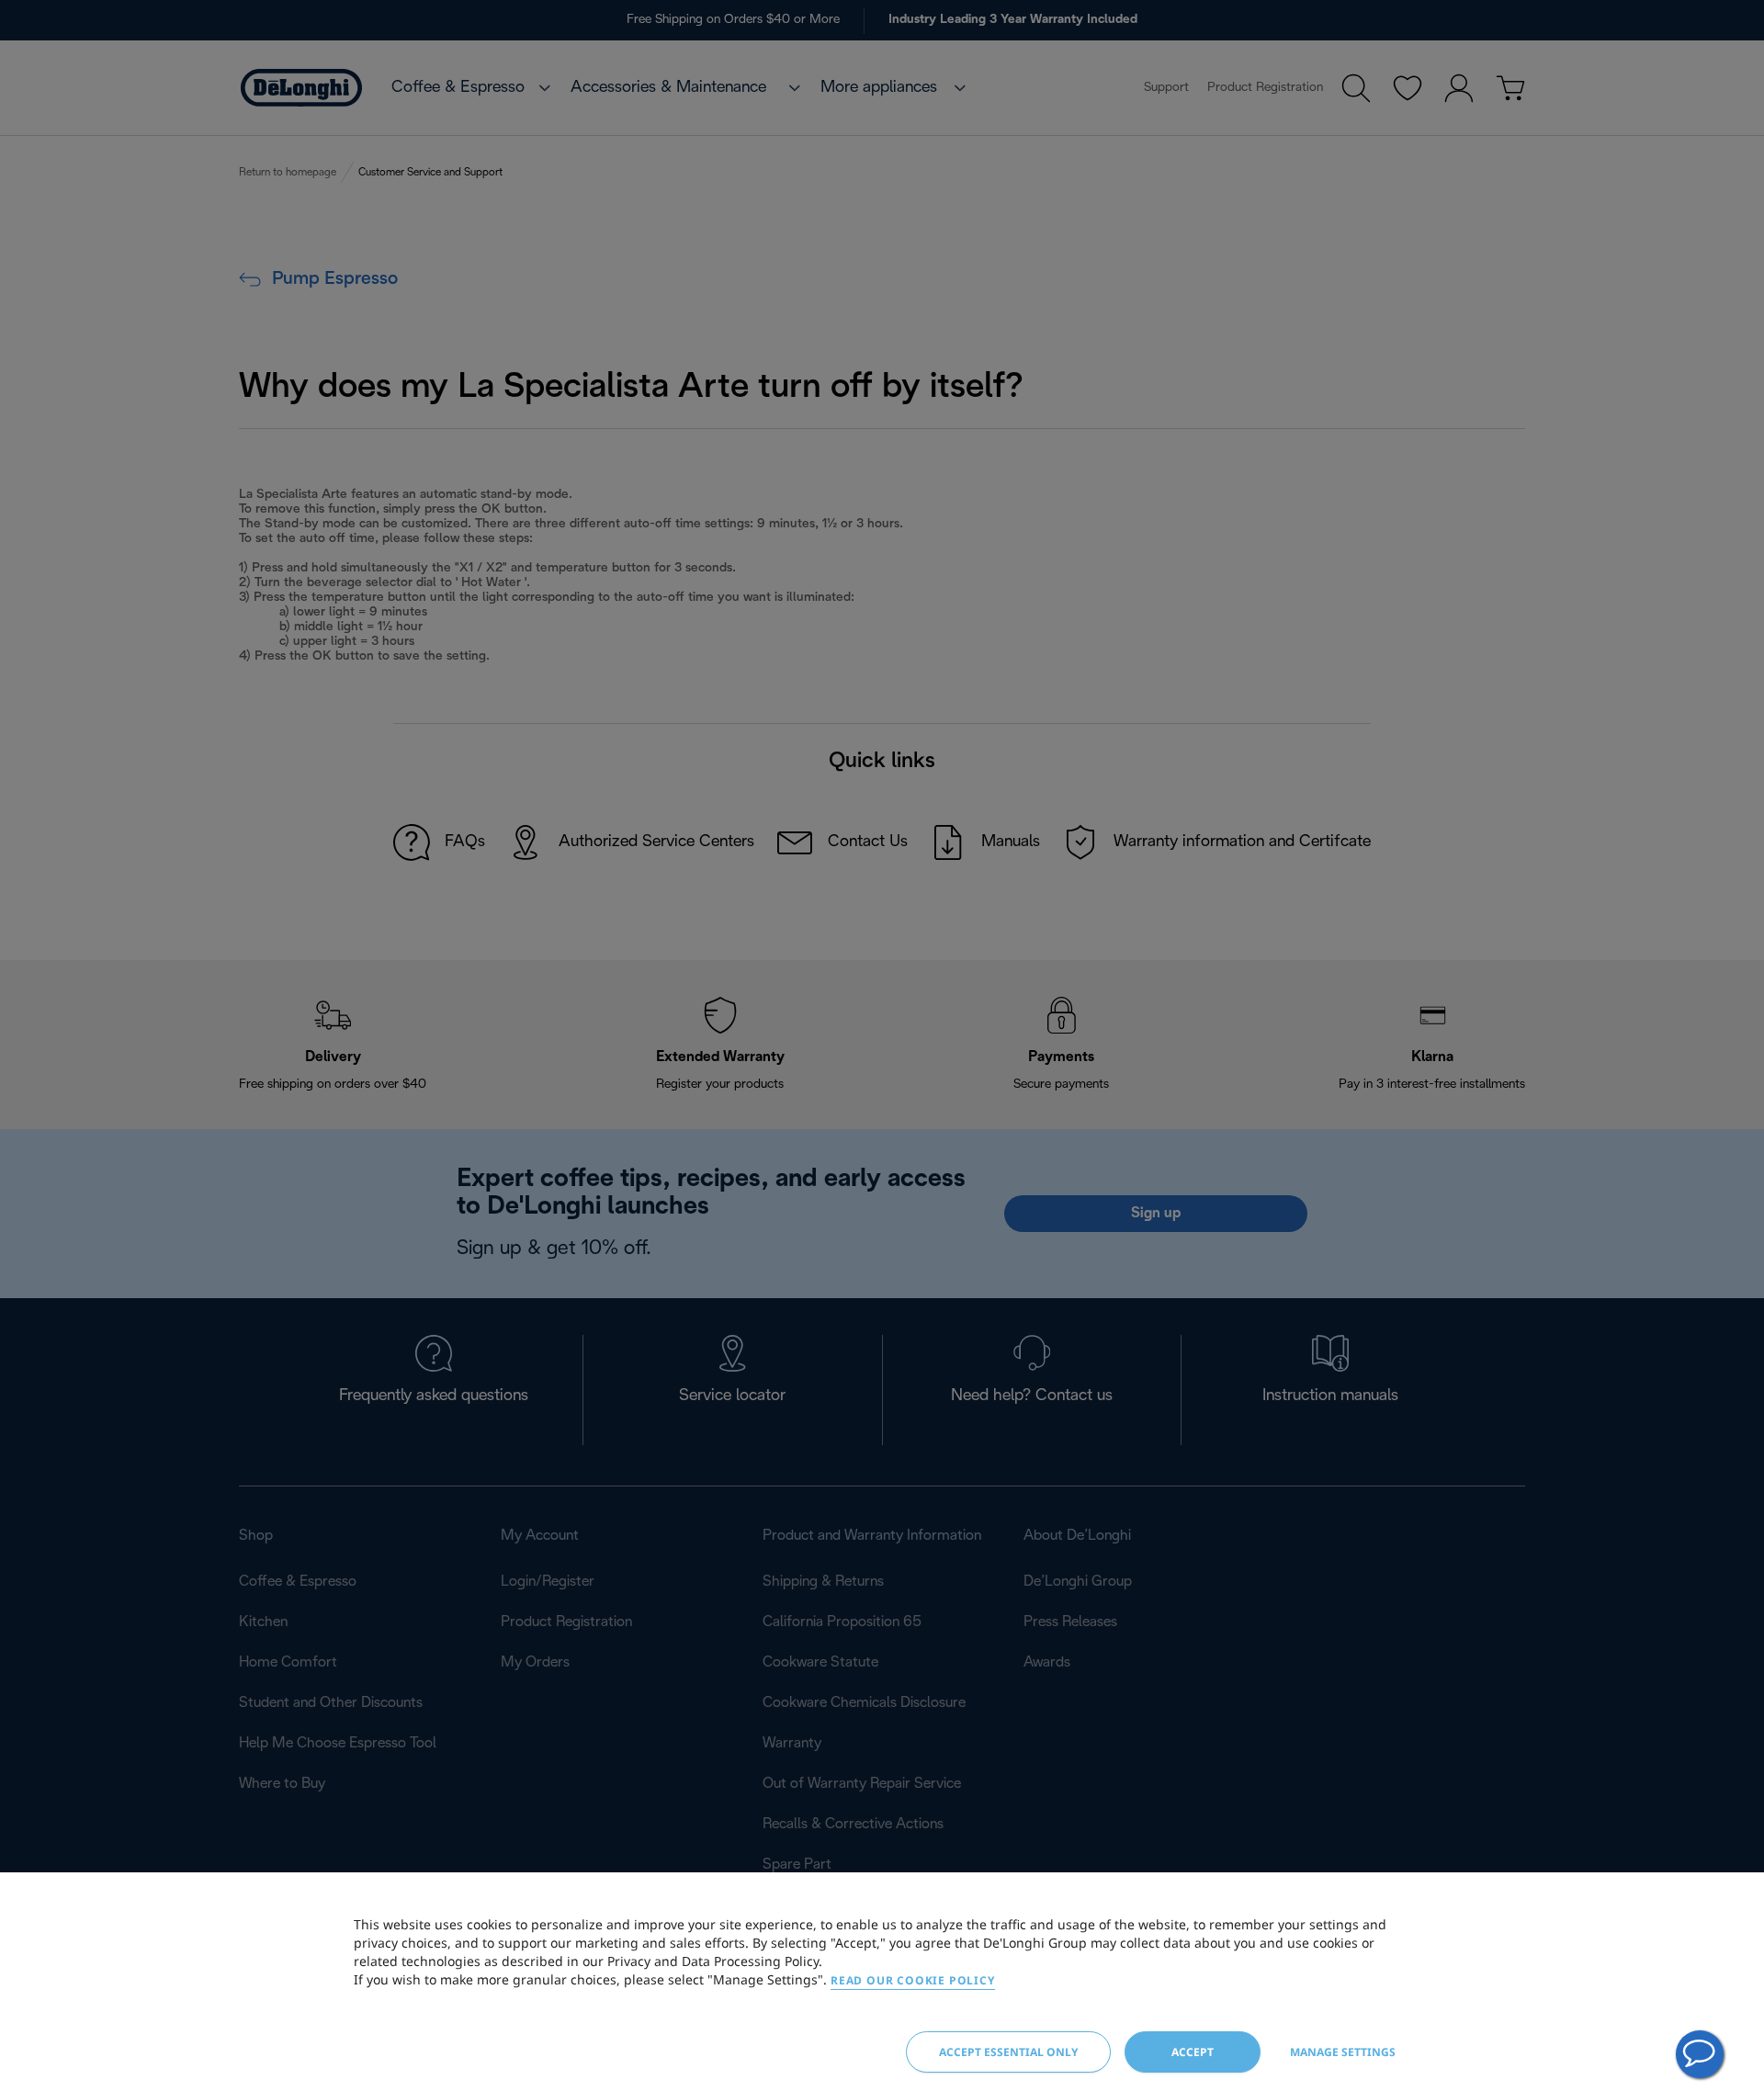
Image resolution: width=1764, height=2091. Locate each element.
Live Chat (1700, 2054)
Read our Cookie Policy (913, 1980)
